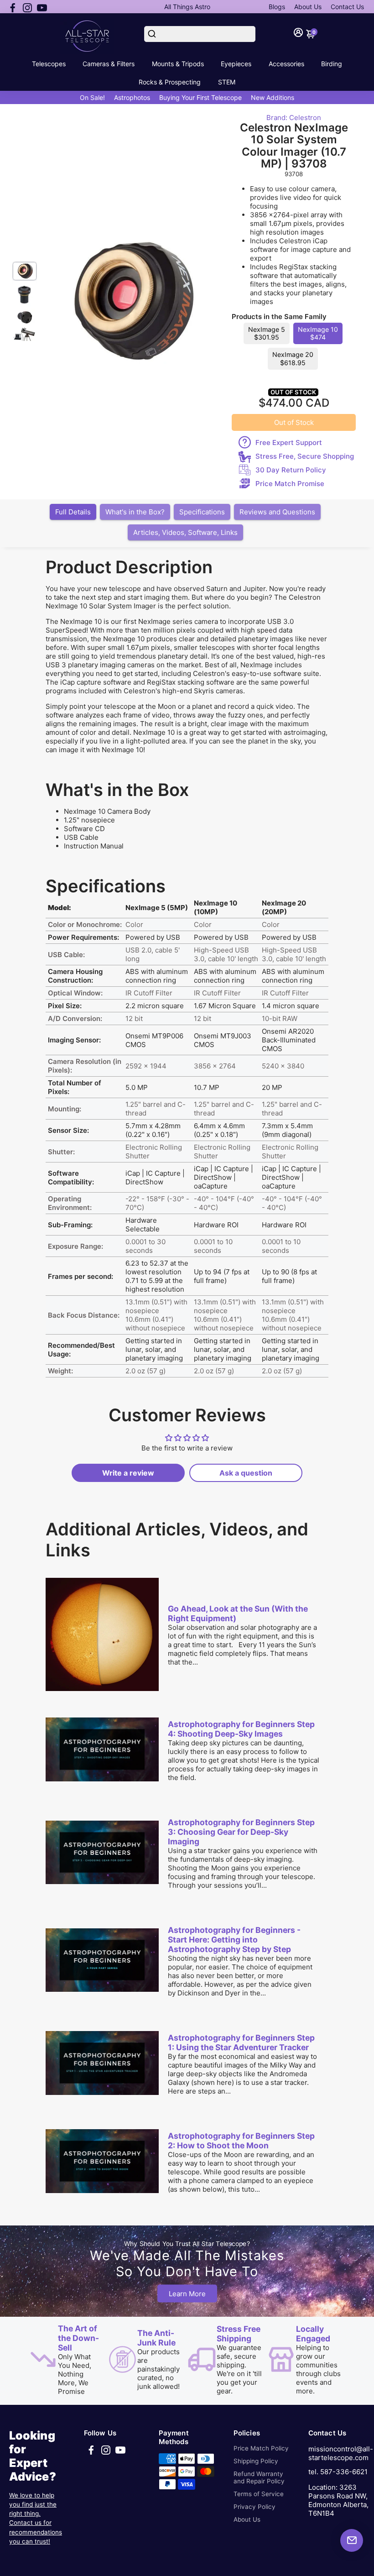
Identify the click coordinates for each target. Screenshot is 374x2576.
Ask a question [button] (246, 1473)
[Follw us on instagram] (27, 7)
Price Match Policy (261, 2448)
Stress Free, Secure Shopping (305, 456)
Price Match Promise (290, 484)
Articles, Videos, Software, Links (185, 532)
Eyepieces (236, 64)
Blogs (277, 7)
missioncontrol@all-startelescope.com (341, 2453)
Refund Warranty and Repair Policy (259, 2477)
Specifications (202, 512)
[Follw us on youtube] (42, 7)
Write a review (128, 1473)
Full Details (73, 512)
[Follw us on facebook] (13, 7)
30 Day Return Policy (291, 470)
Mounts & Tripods (178, 64)
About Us (308, 7)
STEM (227, 82)
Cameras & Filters (109, 64)
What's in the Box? (135, 512)
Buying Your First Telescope (200, 97)
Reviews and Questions (277, 512)
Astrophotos (132, 97)
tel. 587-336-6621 (338, 2472)
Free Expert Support (289, 442)
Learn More (187, 2293)
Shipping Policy (256, 2461)
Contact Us (347, 7)
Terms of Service (259, 2494)
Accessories (286, 64)
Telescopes (49, 64)
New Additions (273, 97)
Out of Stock (294, 422)
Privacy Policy (255, 2507)
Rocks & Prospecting (170, 82)
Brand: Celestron (294, 118)
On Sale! (92, 97)
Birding (332, 64)
